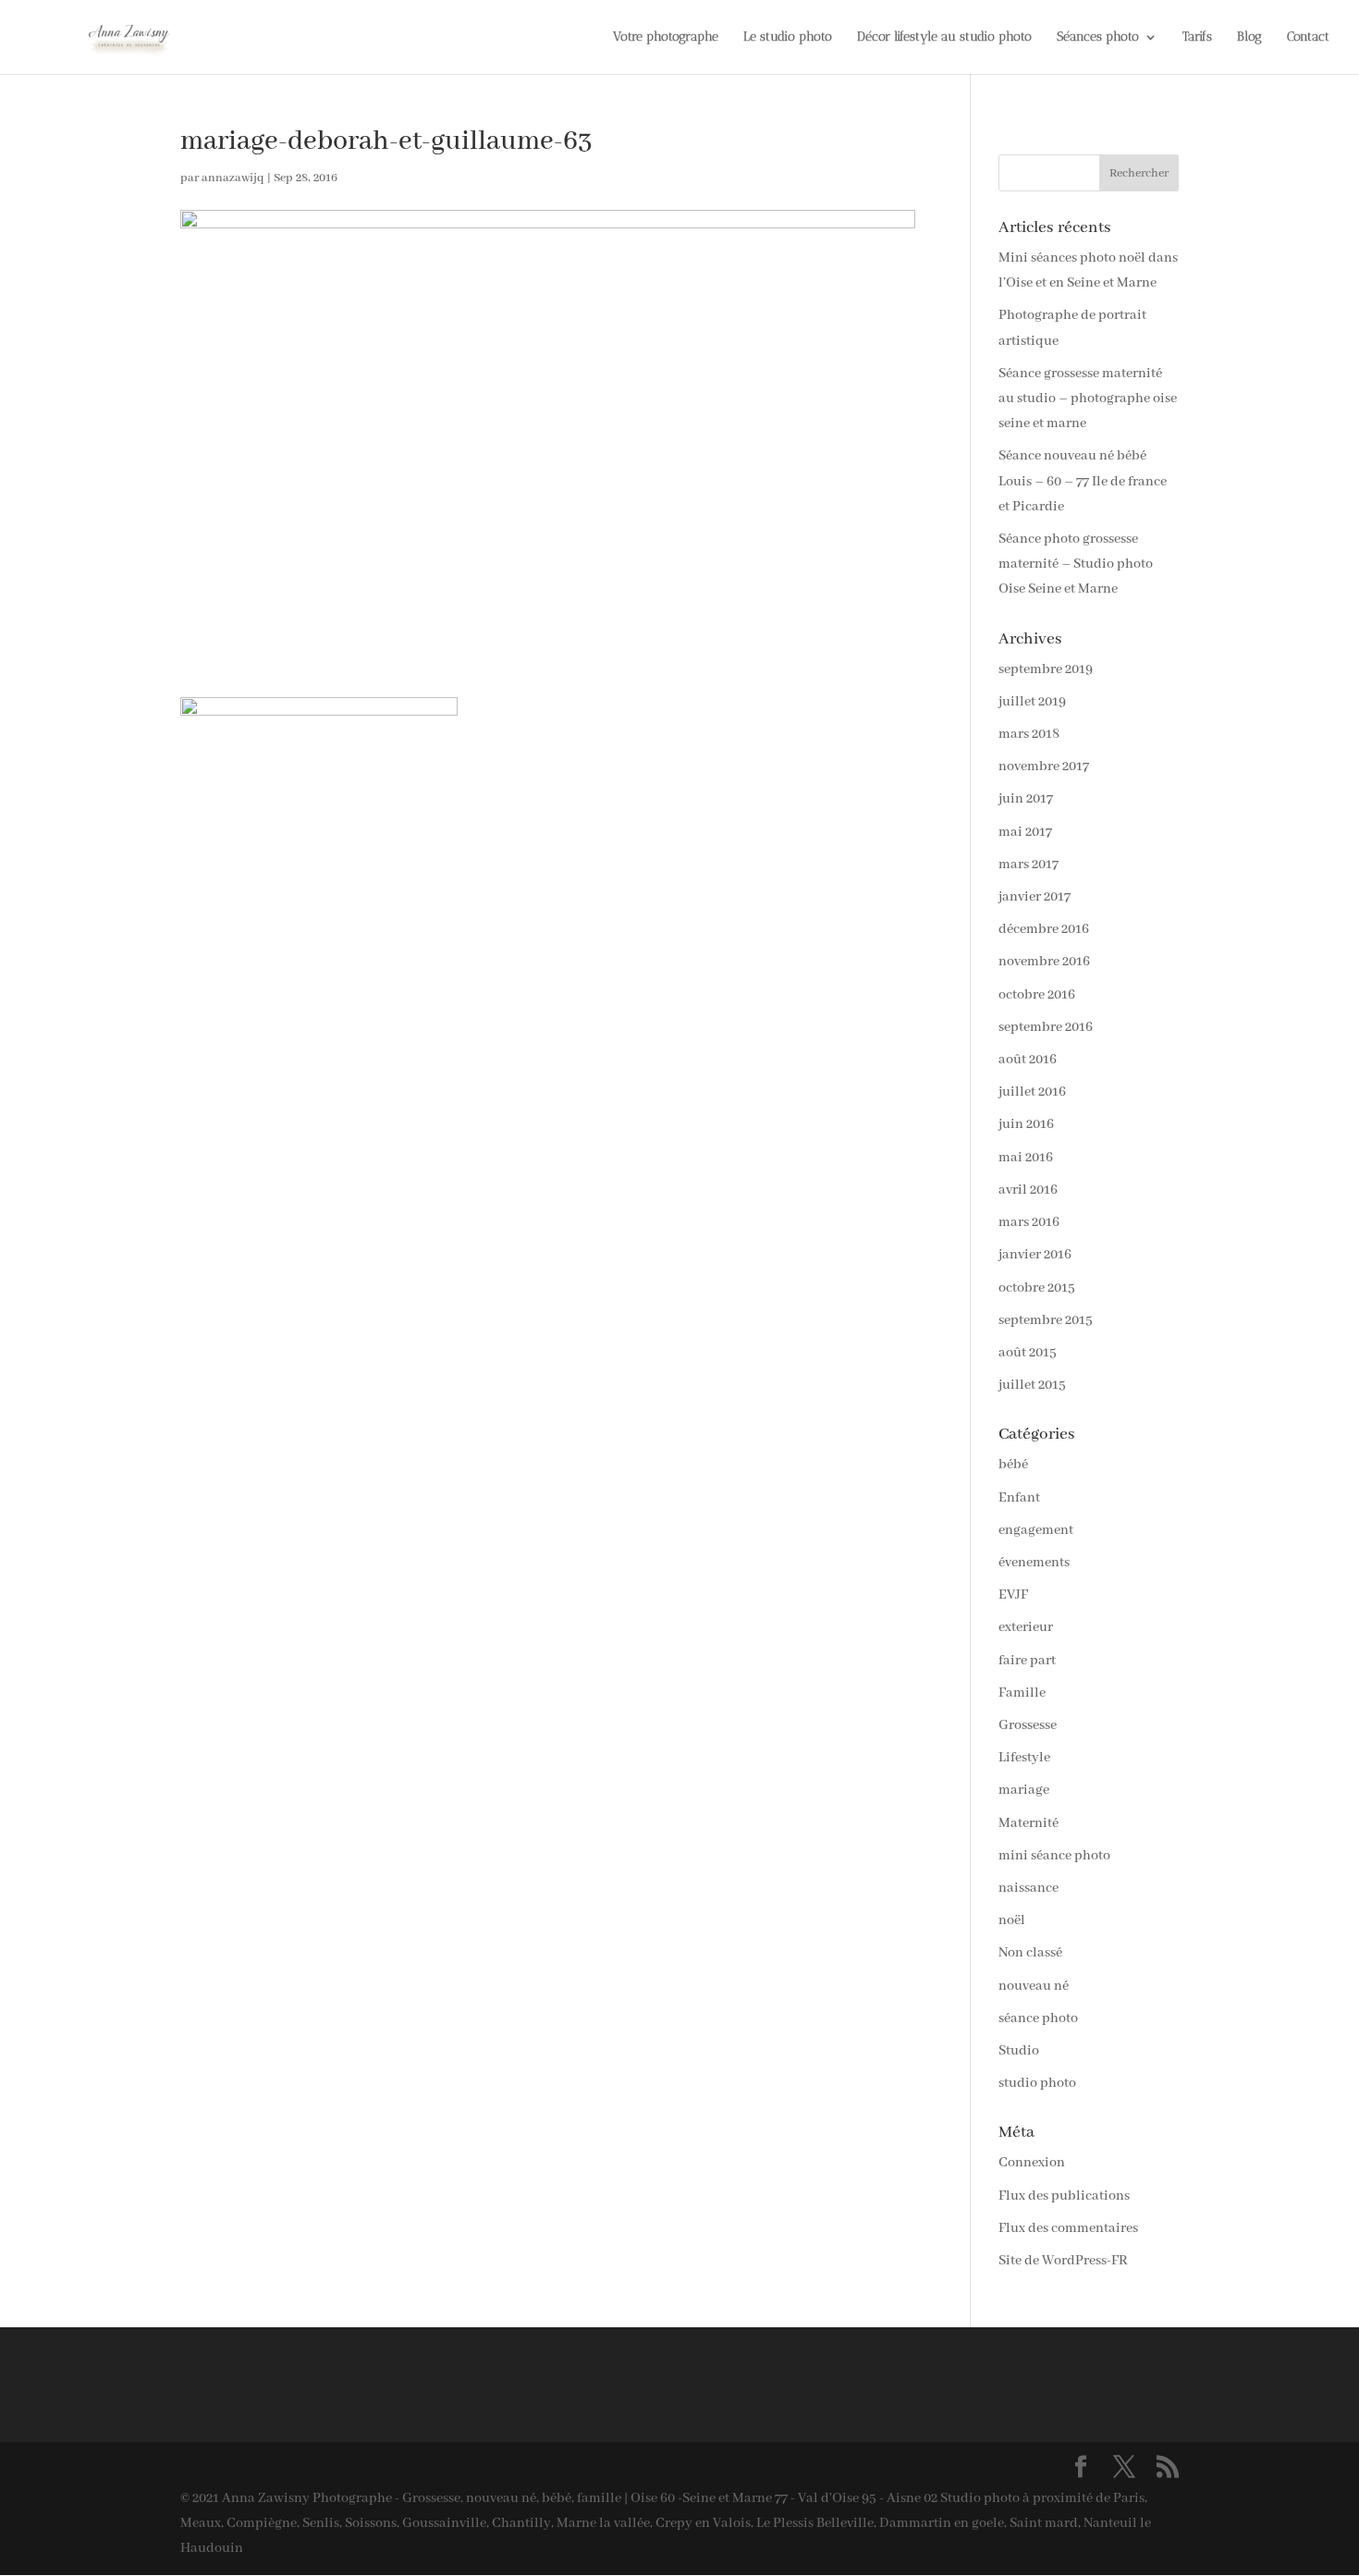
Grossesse (1028, 1725)
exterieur (1026, 1627)
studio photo (1037, 2083)
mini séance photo (1054, 1856)
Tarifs (1197, 37)
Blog (1249, 37)
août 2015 (1028, 1353)
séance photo (1038, 2018)
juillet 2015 (1032, 1385)
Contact (1308, 37)
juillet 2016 (1032, 1092)
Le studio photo (788, 37)
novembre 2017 (1044, 767)
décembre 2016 (1044, 929)
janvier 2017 (1035, 897)
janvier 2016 (1035, 1255)
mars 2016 (1029, 1222)
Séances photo (1098, 37)
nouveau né (1034, 1986)
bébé (1013, 1465)
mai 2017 (1025, 832)
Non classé (1030, 1953)
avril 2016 (1028, 1190)
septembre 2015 (1046, 1320)
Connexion (1032, 2163)
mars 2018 (1029, 734)
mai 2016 (1026, 1158)
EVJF (1013, 1595)
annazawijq (233, 178)
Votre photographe (666, 37)
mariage (1024, 1790)
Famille (1022, 1693)
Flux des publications (1064, 2196)
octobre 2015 (1037, 1288)
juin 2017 (1026, 799)
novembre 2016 (1044, 962)
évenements (1034, 1563)
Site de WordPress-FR (1063, 2261)
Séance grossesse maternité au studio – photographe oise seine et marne (1088, 399)
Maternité (1028, 1823)
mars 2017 (1028, 865)
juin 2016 (1026, 1124)
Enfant (1019, 1498)
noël (1012, 1920)
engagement (1036, 1530)
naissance (1028, 1888)
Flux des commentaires (1068, 2228)
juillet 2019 (1032, 702)
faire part (1027, 1661)
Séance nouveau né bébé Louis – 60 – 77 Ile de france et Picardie (1083, 481)
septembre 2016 (1046, 1027)
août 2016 (1028, 1060)
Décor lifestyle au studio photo (944, 37)
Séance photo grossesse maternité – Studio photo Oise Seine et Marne (1076, 564)
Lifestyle (1024, 1758)
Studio (1019, 2051)
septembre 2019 (1046, 669)
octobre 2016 (1037, 995)
